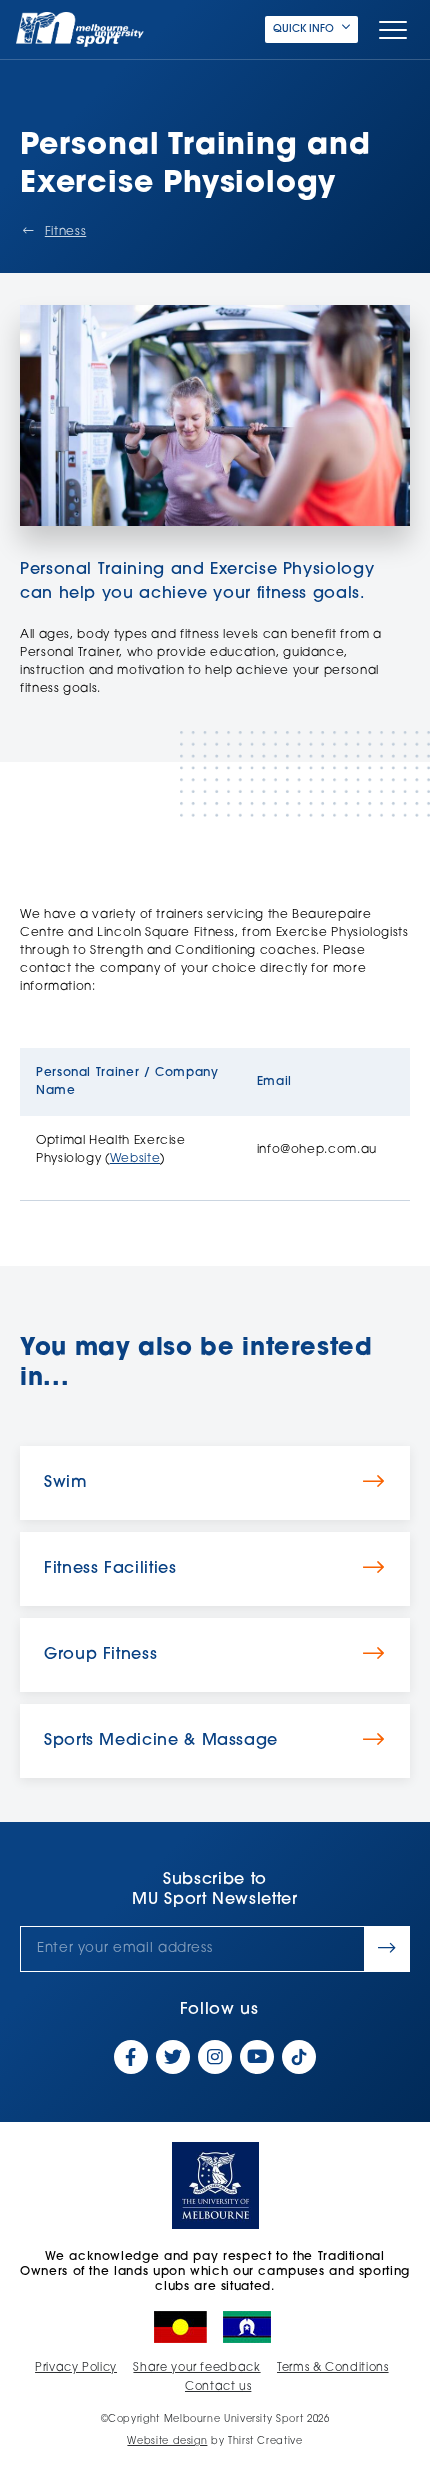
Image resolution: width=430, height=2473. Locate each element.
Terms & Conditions (333, 2368)
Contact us (218, 2387)
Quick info (303, 29)
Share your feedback (196, 2368)
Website (135, 1159)
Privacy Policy (76, 2368)
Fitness (65, 232)
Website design (167, 2441)
